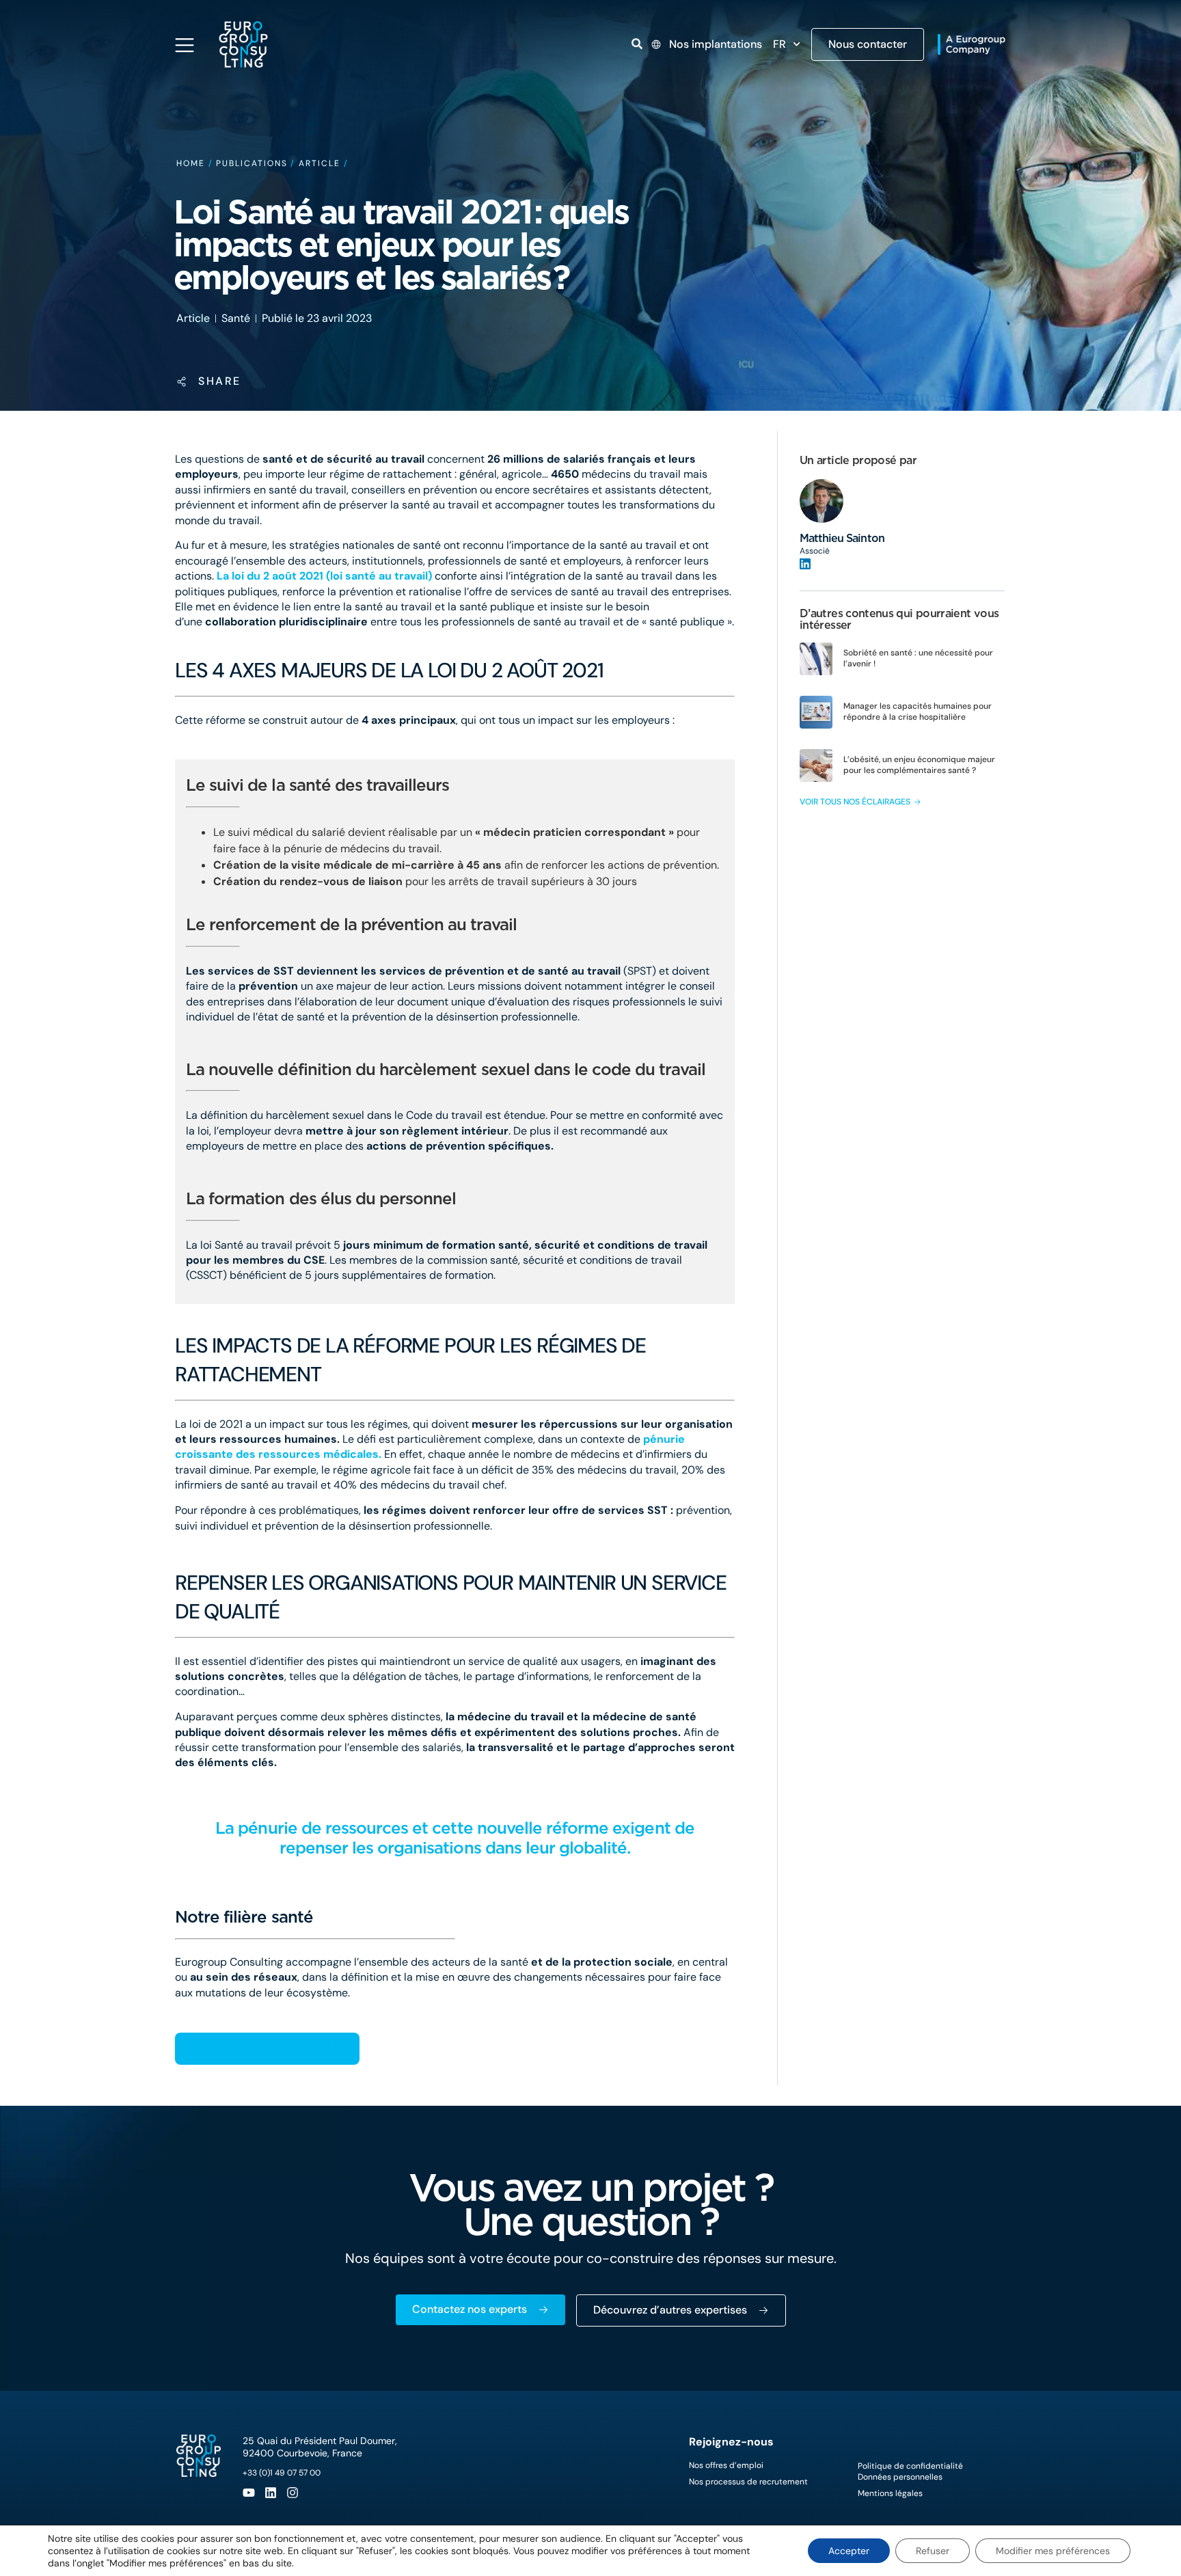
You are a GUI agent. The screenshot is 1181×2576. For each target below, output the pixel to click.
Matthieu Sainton (842, 538)
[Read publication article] (816, 659)
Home (191, 163)
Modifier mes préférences (1053, 2551)
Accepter (849, 2551)
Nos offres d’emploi (726, 2465)
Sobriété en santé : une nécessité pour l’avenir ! (918, 658)
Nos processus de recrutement (748, 2482)
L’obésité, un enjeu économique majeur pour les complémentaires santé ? (919, 765)
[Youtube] (249, 2493)
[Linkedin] (271, 2493)
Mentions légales (890, 2493)
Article (319, 163)
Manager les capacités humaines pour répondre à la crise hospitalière (918, 711)
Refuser (933, 2551)
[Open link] (637, 44)
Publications (252, 163)
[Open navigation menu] (185, 45)
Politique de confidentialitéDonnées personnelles (910, 2471)
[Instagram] (293, 2493)
